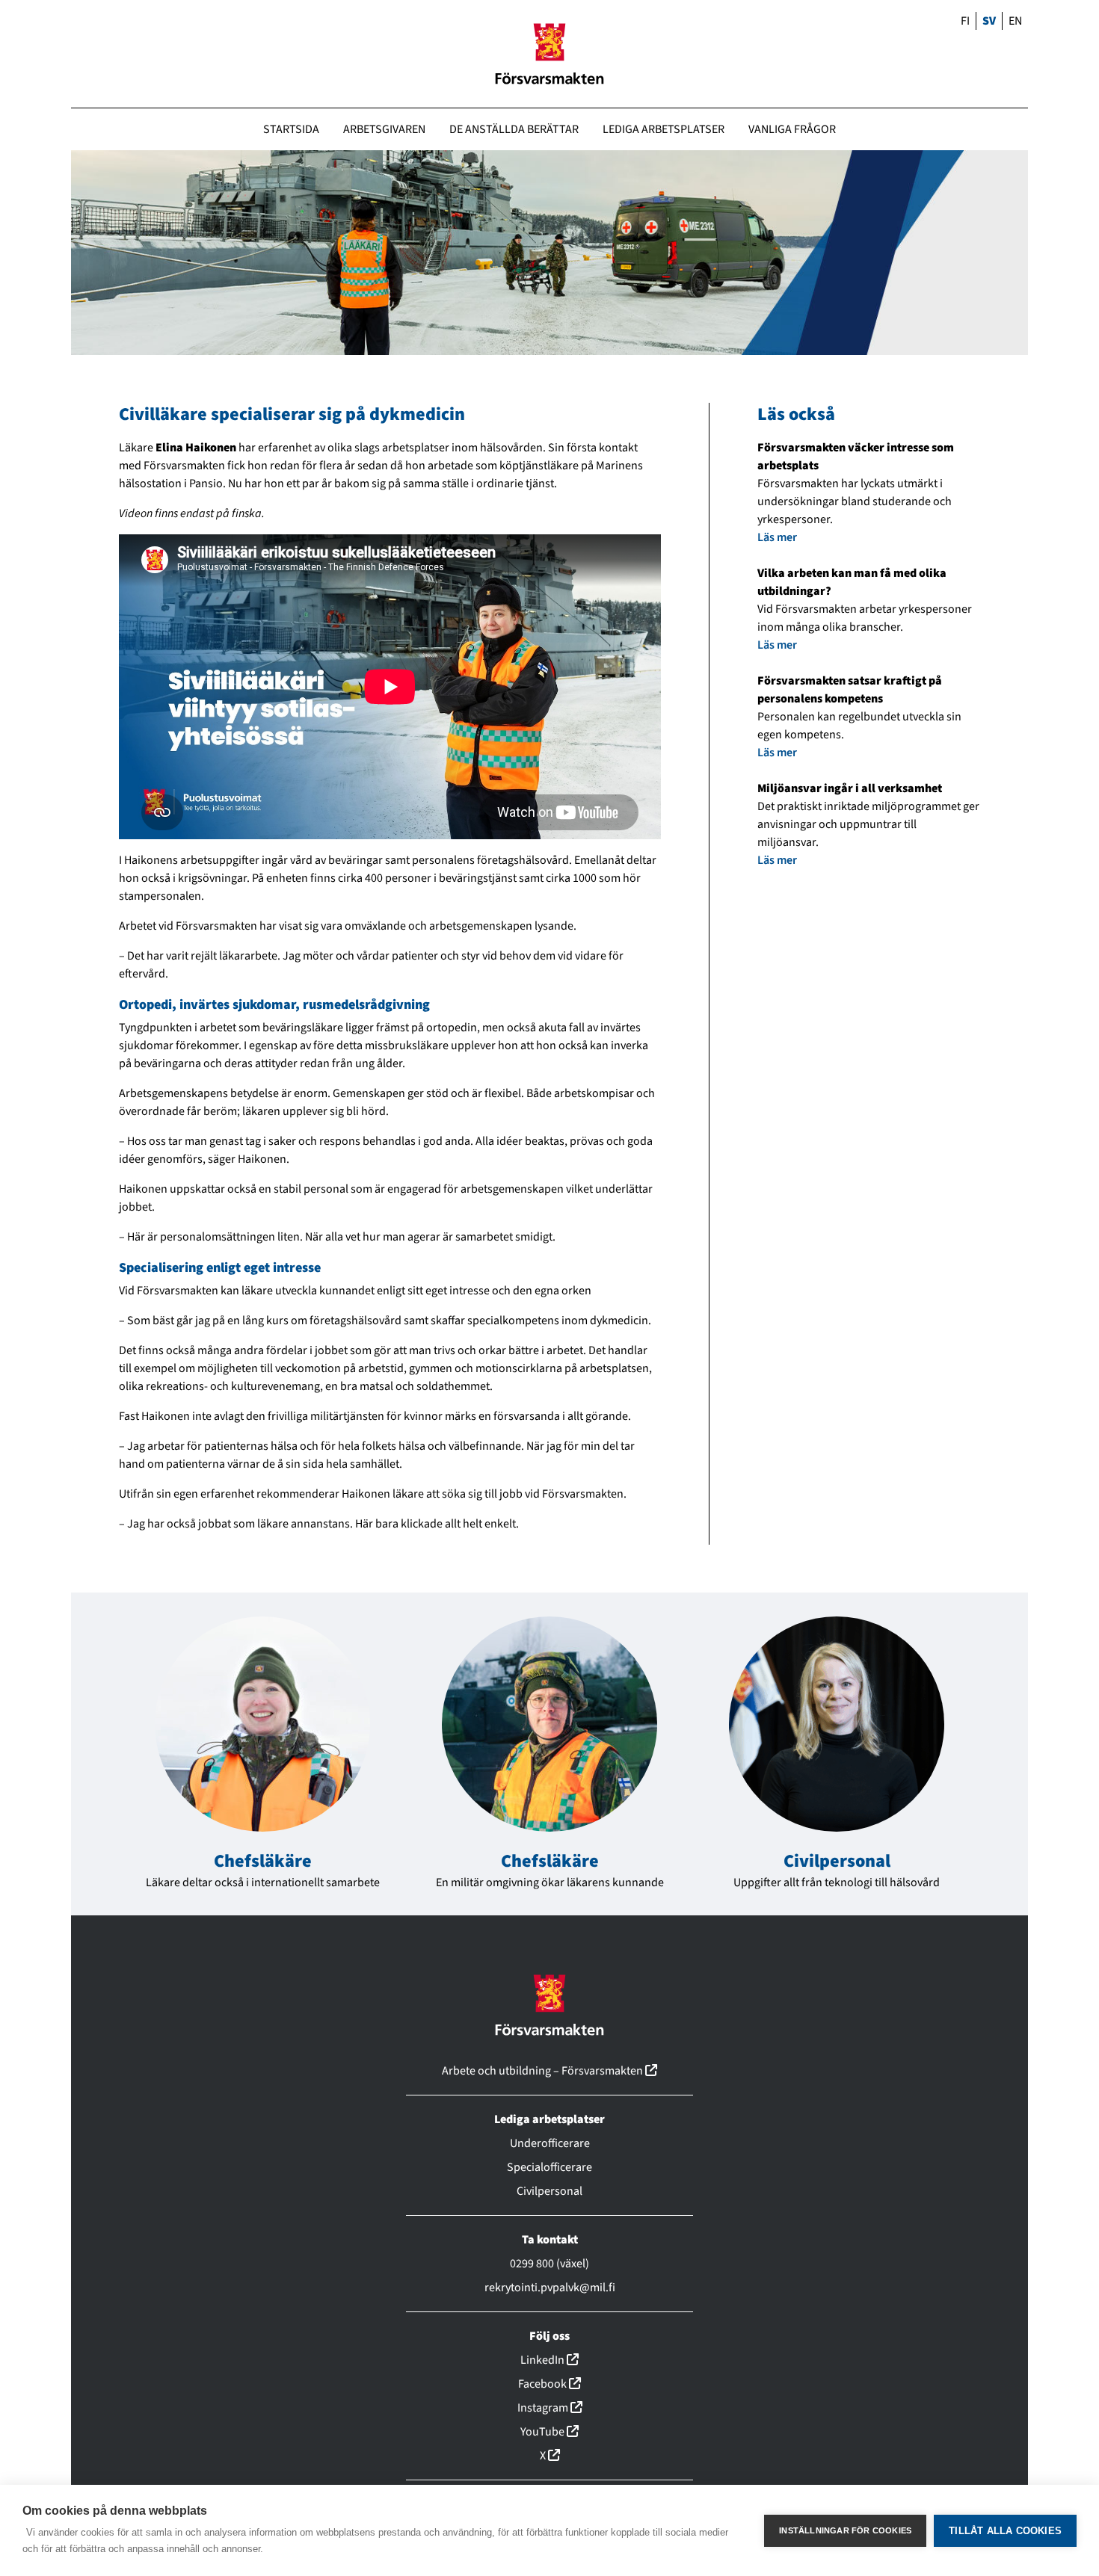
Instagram (550, 2408)
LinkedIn (549, 2360)
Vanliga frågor (792, 129)
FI (965, 21)
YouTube (549, 2432)
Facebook (549, 2384)
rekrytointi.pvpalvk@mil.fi (550, 2288)
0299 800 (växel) (549, 2264)
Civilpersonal (837, 1861)
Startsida (291, 129)
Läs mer (777, 537)
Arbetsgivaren (384, 129)
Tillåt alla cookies (1005, 2531)
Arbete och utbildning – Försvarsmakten (549, 2071)
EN (1015, 21)
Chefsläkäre (263, 1861)
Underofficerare (550, 2143)
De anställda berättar (514, 129)
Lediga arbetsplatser (664, 129)
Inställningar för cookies (845, 2530)
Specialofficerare (549, 2167)
